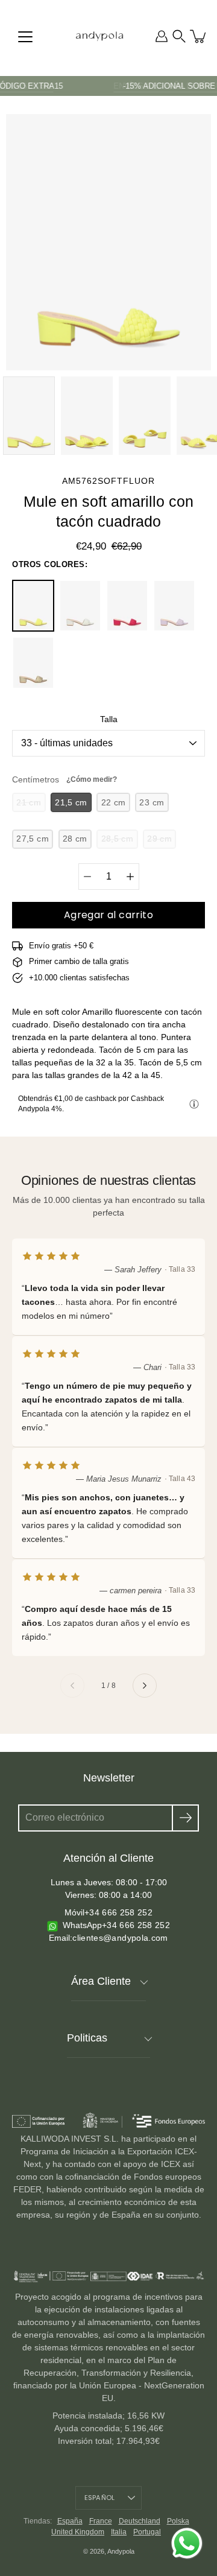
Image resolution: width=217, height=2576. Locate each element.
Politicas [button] (87, 2038)
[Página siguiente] (145, 1686)
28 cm (75, 839)
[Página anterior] (72, 1686)
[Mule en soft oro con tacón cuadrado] (33, 663)
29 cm (159, 839)
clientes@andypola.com (120, 1938)
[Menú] (25, 37)
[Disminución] (87, 877)
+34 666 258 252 (118, 1912)
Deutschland (140, 2521)
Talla (109, 719)
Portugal (147, 2532)
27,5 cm (33, 839)
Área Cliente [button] (101, 1981)
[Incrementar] (130, 877)
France (101, 2521)
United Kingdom (78, 2532)
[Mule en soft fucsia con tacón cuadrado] (127, 606)
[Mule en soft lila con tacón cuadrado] (174, 606)
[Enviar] (185, 1818)
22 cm (114, 802)
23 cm (152, 802)
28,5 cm (118, 839)
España (70, 2521)
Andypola (121, 2551)
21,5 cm (71, 802)
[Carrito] (199, 36)
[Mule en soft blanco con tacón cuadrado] (80, 606)
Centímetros (64, 779)
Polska (178, 2521)
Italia (119, 2532)
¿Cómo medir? (92, 779)
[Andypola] (99, 36)
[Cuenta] (162, 36)
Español (100, 2498)
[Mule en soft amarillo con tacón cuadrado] (33, 606)
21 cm (29, 802)
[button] (179, 36)
